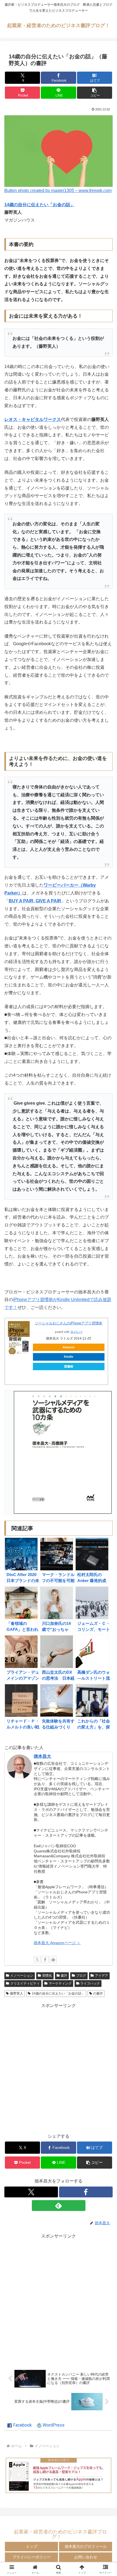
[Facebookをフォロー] (45, 1960)
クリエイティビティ (25, 1983)
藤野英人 (17, 1993)
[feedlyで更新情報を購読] (53, 1960)
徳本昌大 (42, 1756)
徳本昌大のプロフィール (86, 2546)
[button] (95, 93)
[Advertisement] (59, 2068)
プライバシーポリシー (32, 2557)
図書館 (69, 1366)
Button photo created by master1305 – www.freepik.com (58, 191)
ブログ (81, 1976)
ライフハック (90, 1983)
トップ (32, 2546)
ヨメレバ (76, 1332)
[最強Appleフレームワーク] (59, 2475)
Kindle (69, 1357)
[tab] (20, 2425)
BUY (13, 901)
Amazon (69, 1347)
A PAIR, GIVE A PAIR (40, 901)
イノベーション (22, 1976)
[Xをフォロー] (37, 1960)
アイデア (101, 1976)
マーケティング (60, 1983)
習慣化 (47, 1976)
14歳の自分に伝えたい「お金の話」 (39, 205)
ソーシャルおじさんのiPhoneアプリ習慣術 (69, 1323)
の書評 (98, 1993)
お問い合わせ (86, 2557)
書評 (64, 1976)
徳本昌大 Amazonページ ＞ (57, 1943)
